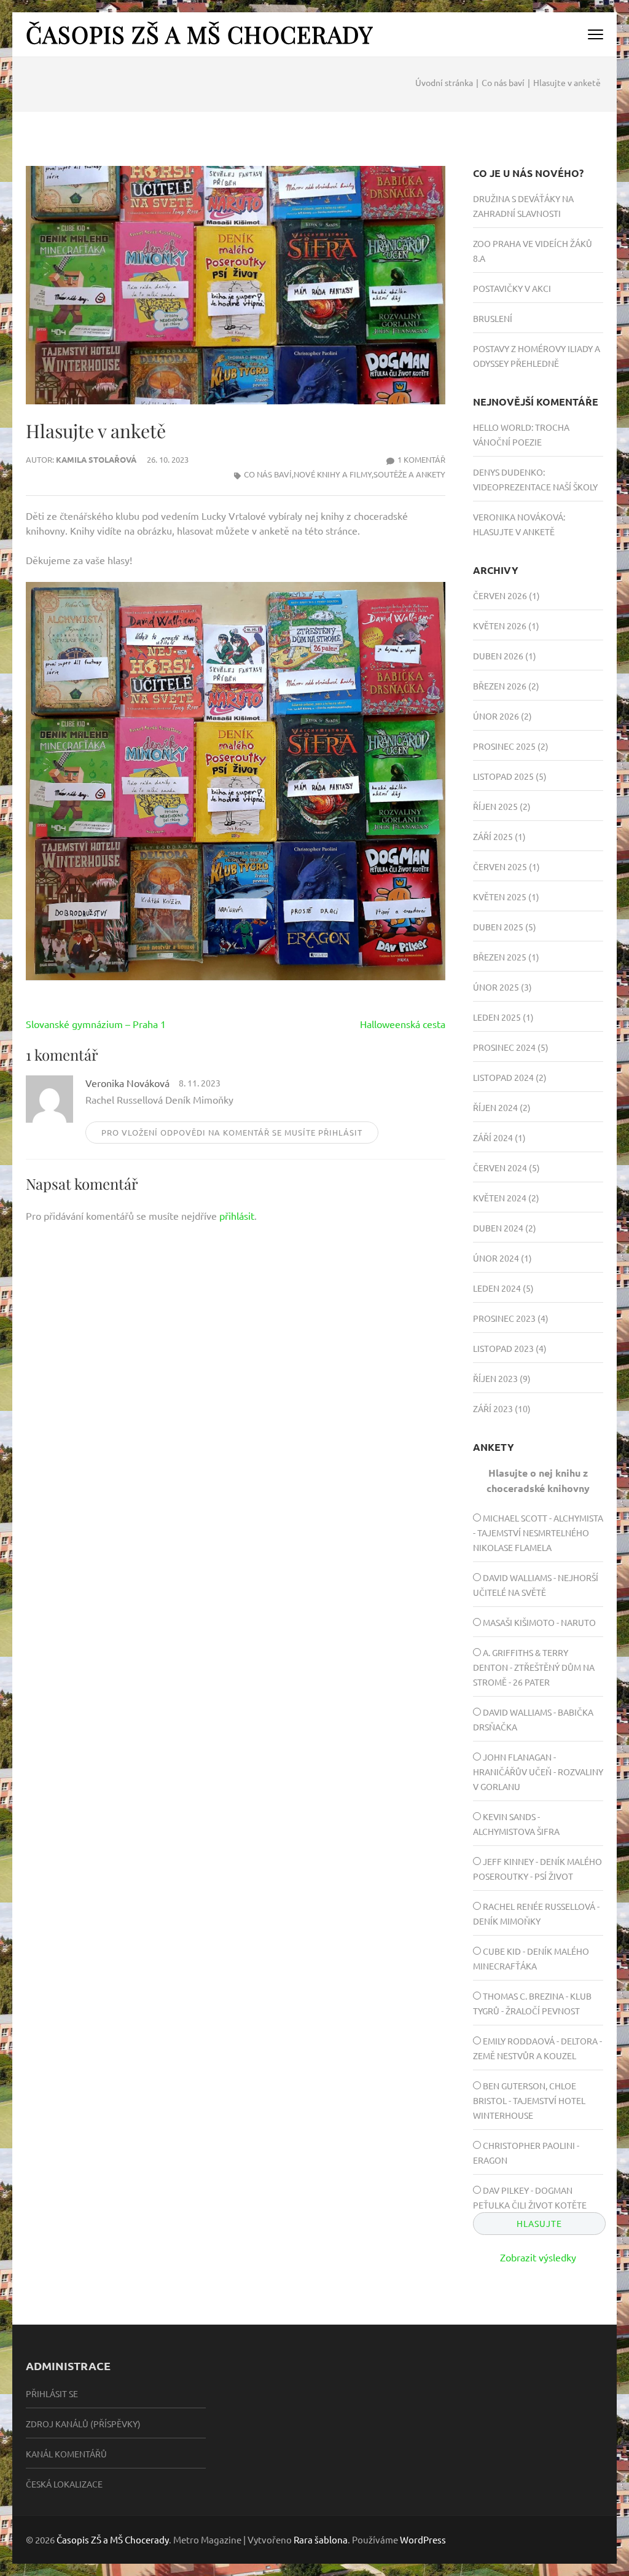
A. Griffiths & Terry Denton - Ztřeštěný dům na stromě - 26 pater (534, 1667)
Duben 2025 (498, 927)
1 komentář (421, 459)
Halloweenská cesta (403, 1024)
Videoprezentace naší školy (535, 487)
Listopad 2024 (503, 1077)
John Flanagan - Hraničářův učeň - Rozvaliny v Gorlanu (538, 1772)
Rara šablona (321, 2539)
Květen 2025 (500, 897)
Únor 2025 (496, 987)
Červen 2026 (500, 595)
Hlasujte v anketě (514, 532)
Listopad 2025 (503, 776)
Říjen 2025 (495, 806)
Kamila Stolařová (96, 459)
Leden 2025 (497, 1017)
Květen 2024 (500, 1198)
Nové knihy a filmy (333, 474)
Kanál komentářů (66, 2454)
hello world (502, 427)
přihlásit (237, 1215)
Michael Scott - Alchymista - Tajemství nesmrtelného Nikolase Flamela (538, 1533)
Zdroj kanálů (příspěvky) (83, 2424)
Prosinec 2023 (504, 1318)
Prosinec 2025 (504, 746)
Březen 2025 (500, 957)
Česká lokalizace (64, 2484)
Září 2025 (493, 836)
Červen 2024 (500, 1168)
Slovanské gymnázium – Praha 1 (96, 1024)
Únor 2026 (496, 716)
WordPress (423, 2539)
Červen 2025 (500, 866)
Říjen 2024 (495, 1107)
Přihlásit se (52, 2393)
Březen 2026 (500, 686)
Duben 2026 (498, 656)
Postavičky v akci (512, 288)
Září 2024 (493, 1137)
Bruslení (493, 318)
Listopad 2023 (503, 1348)
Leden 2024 (497, 1288)
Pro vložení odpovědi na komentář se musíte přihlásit (232, 1132)
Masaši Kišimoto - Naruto (539, 1622)
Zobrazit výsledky (538, 2257)
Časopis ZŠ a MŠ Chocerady (199, 34)
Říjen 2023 (495, 1378)
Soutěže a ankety (409, 474)
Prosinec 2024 (504, 1047)
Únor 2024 (496, 1258)
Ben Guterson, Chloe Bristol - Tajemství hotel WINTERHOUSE (529, 2100)
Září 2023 (493, 1408)
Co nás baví (268, 474)
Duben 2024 (498, 1228)
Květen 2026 (500, 626)
